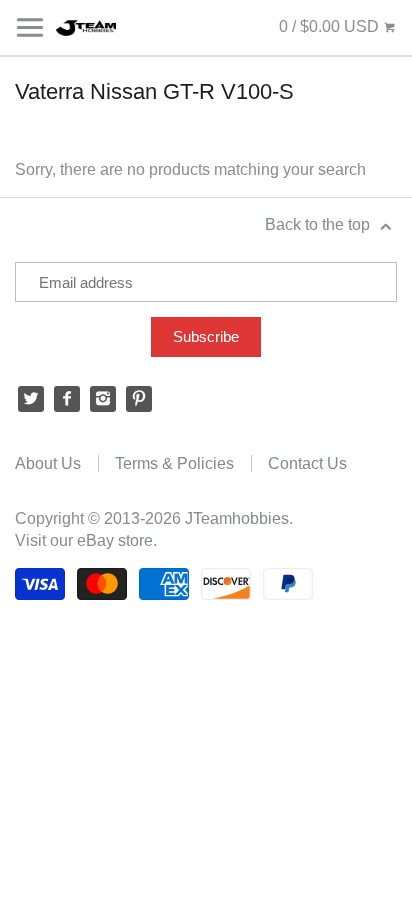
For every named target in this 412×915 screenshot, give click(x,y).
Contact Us (307, 463)
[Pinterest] (139, 399)
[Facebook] (67, 399)
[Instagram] (103, 399)
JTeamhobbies (237, 518)
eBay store (115, 540)
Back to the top (319, 224)
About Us (48, 463)
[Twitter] (31, 399)
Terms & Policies (174, 463)
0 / (329, 26)
